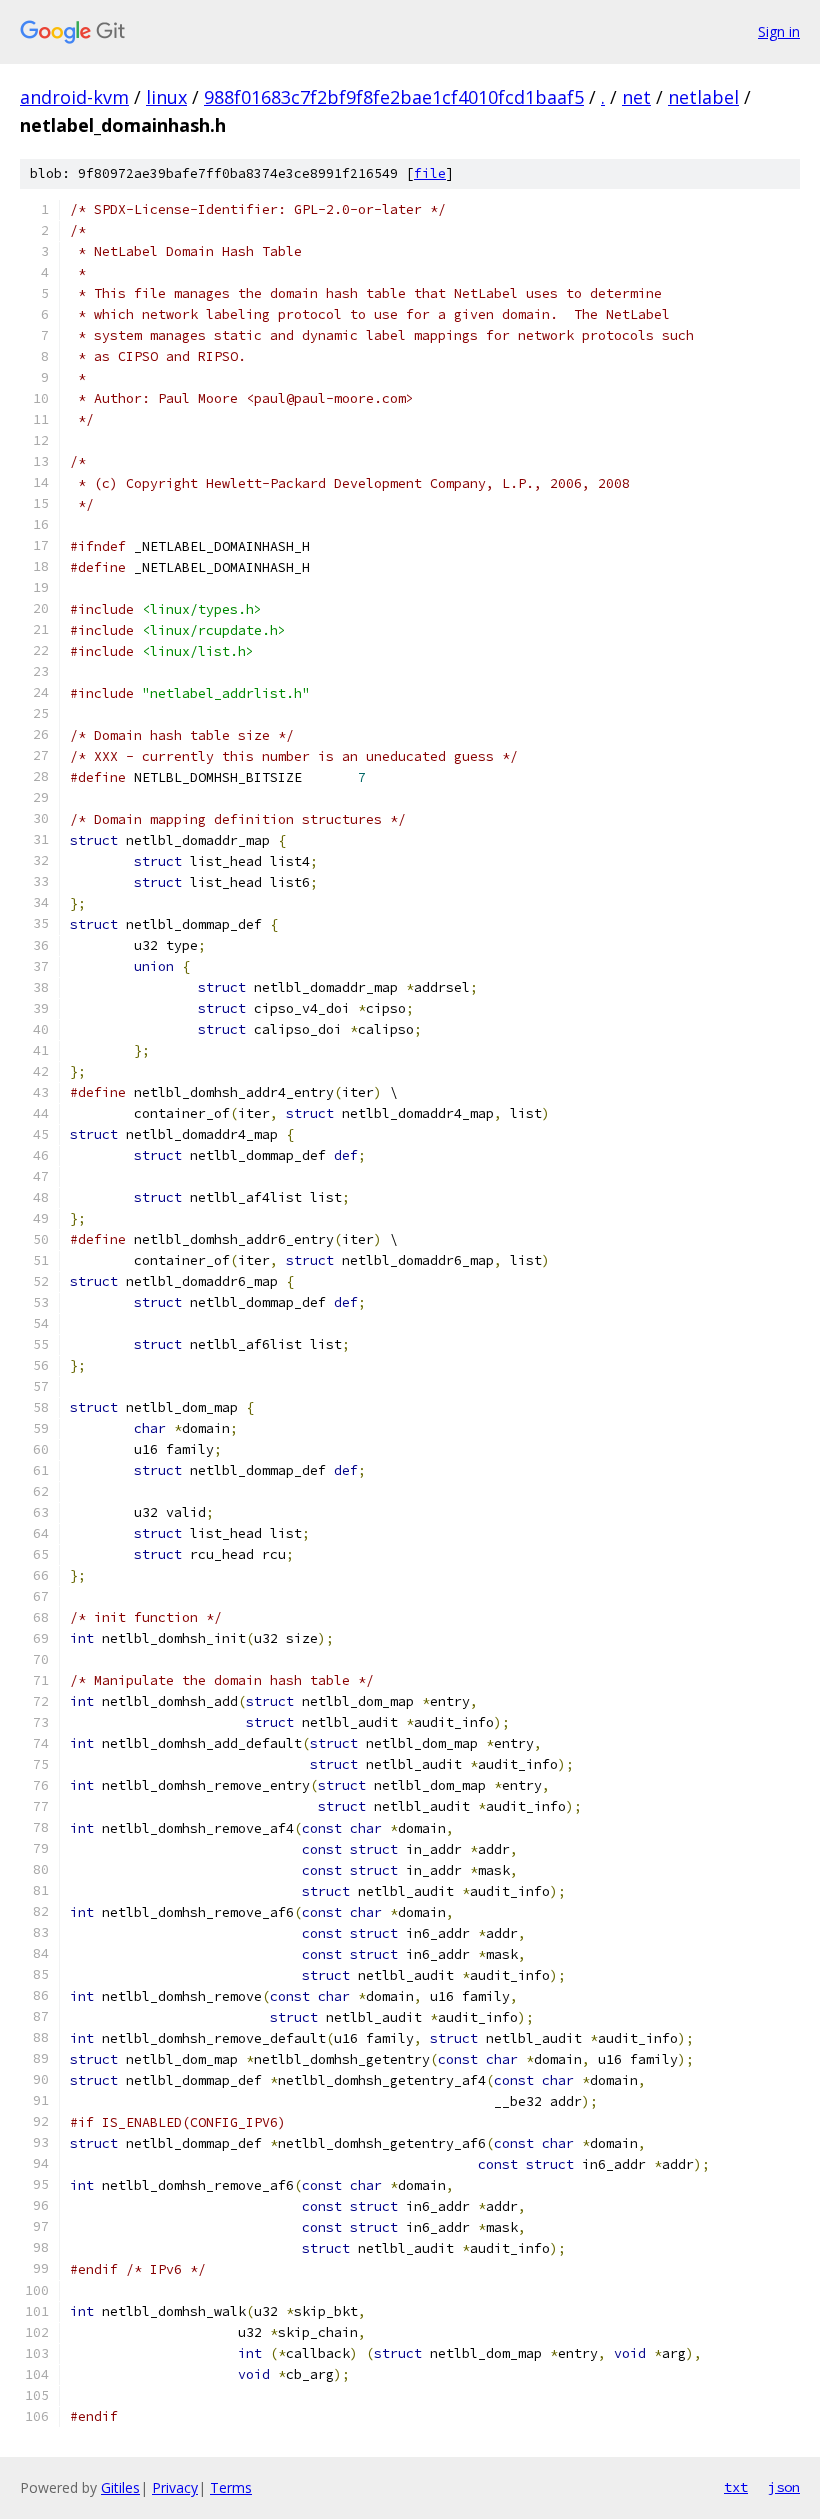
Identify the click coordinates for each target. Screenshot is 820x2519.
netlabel (703, 97)
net (636, 97)
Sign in (779, 31)
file (430, 173)
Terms (231, 2487)
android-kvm (74, 97)
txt (736, 2487)
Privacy (175, 2487)
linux (166, 97)
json (784, 2487)
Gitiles (120, 2487)
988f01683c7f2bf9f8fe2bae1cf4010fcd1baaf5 (394, 97)
